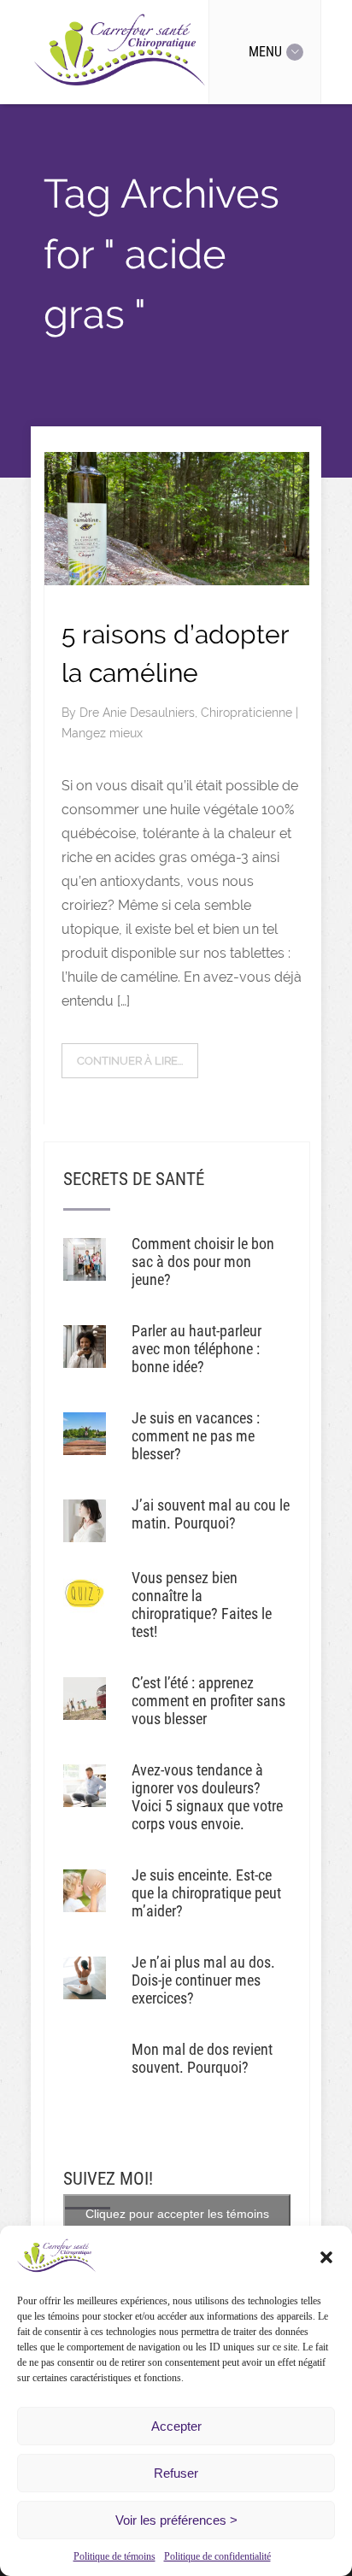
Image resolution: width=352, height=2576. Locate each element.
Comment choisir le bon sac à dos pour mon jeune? (203, 1262)
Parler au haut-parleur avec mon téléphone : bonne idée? (197, 1349)
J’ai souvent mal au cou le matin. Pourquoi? (211, 1514)
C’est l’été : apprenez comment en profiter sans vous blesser (208, 1701)
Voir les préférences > (176, 2520)
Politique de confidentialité (217, 2556)
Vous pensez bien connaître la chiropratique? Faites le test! (202, 1605)
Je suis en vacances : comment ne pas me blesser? (196, 1436)
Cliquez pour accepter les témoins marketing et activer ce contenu (177, 2224)
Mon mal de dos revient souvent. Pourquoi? (202, 2058)
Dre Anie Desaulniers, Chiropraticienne (188, 713)
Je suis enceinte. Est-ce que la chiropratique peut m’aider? (206, 1893)
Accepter (176, 2426)
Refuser (176, 2473)
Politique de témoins (114, 2556)
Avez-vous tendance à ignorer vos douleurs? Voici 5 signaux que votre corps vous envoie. (207, 1797)
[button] (326, 2257)
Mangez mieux (102, 733)
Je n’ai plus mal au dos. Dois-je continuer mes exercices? (203, 1980)
